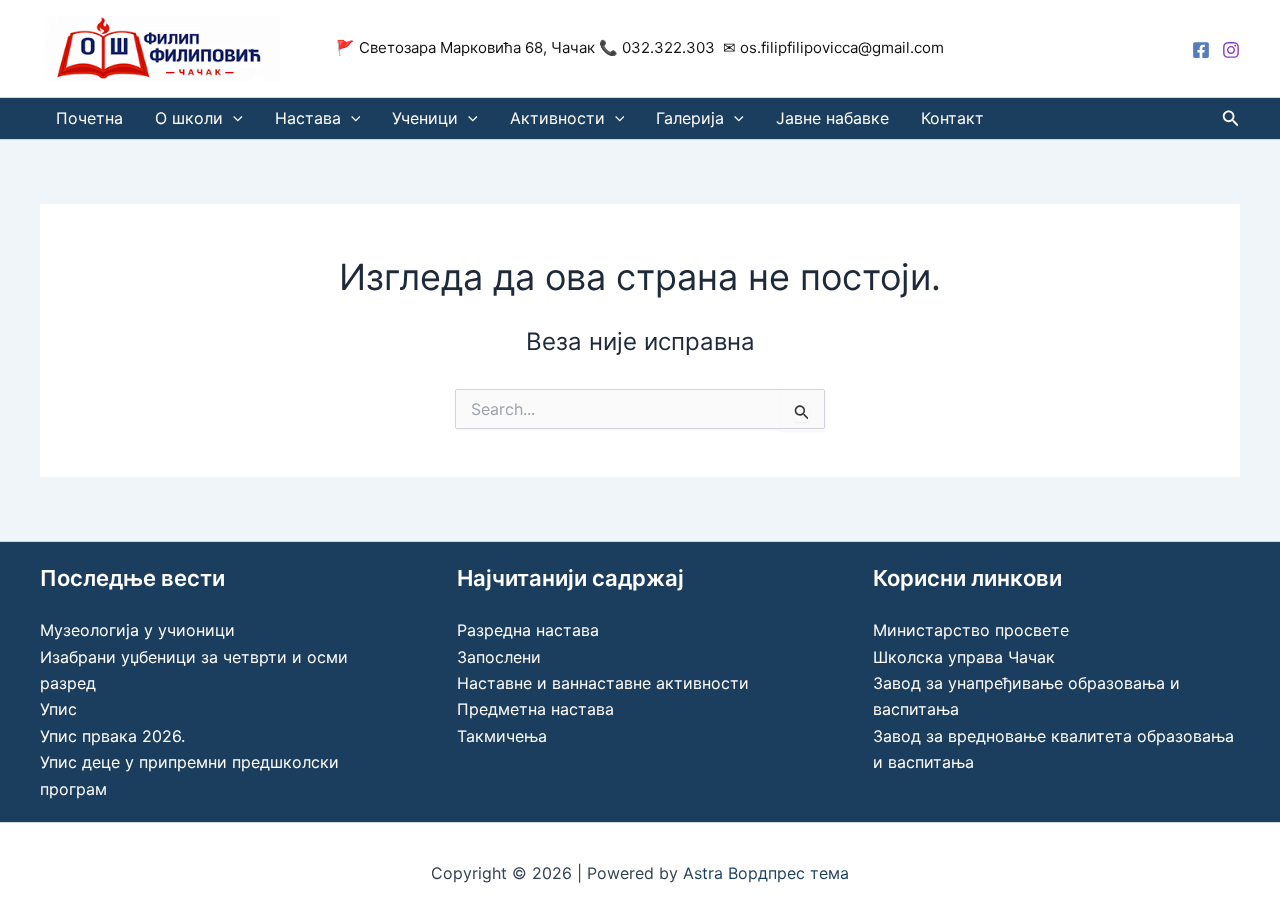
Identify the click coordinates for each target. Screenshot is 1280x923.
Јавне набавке (832, 118)
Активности (557, 118)
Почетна (89, 118)
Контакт (952, 118)
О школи (189, 118)
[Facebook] (1201, 50)
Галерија (690, 118)
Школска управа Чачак (964, 657)
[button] (233, 118)
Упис (58, 709)
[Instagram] (1231, 50)
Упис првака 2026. (112, 736)
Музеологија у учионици (137, 630)
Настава (308, 118)
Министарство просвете (971, 630)
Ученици (425, 118)
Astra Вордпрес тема (766, 873)
